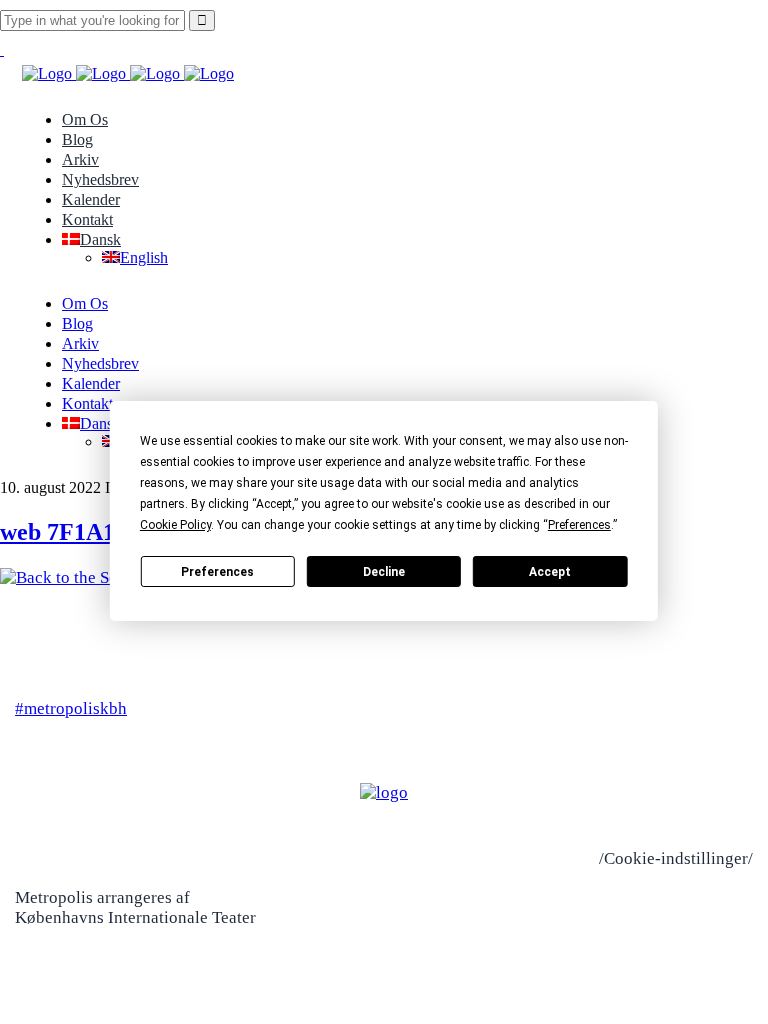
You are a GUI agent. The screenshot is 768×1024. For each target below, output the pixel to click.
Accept (550, 572)
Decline (384, 572)
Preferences (217, 572)
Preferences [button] (579, 525)
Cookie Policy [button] (175, 525)
